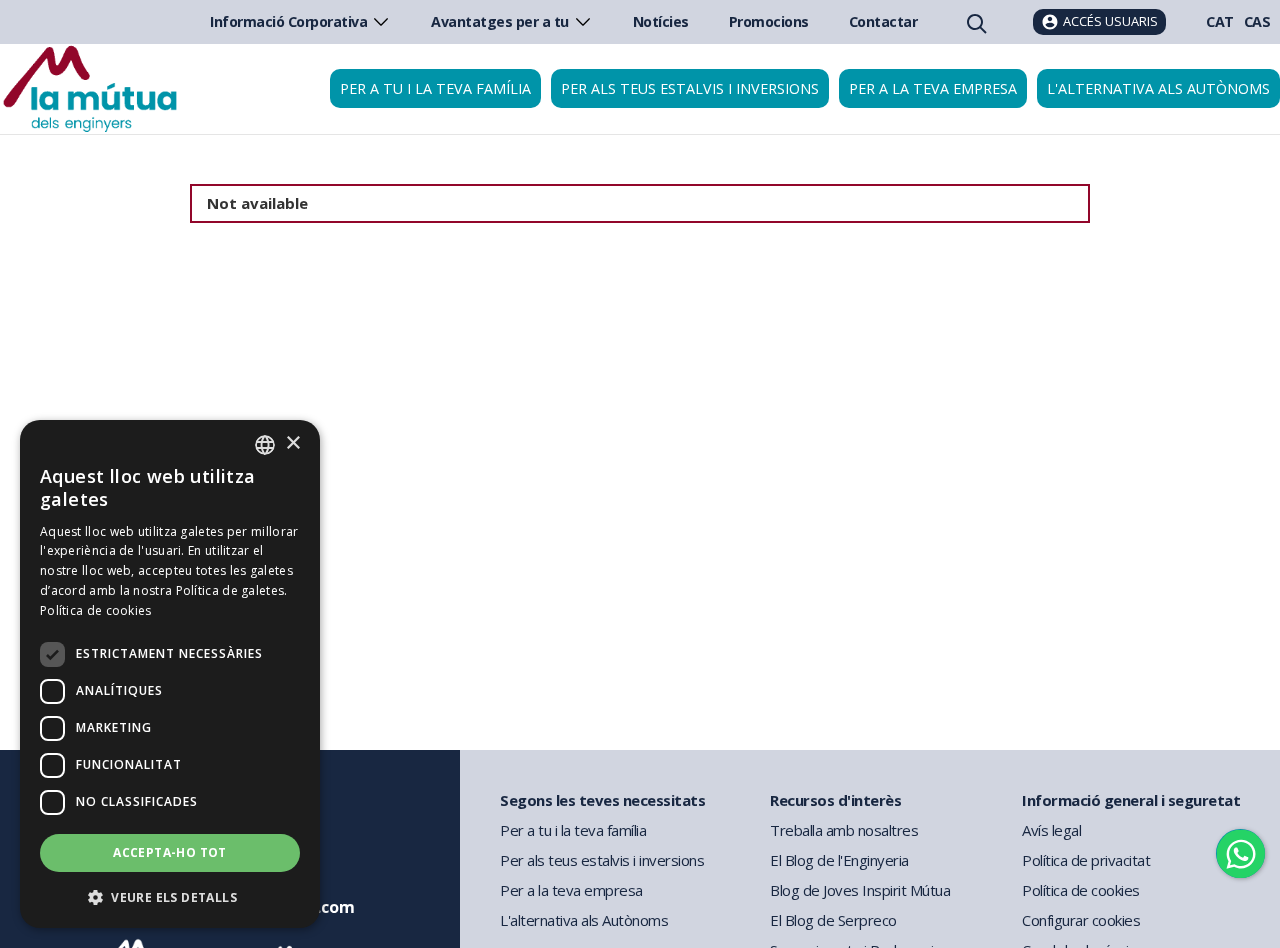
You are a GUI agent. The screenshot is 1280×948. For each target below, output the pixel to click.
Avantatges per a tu (500, 21)
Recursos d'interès (835, 800)
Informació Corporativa (288, 21)
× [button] (292, 443)
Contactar (883, 21)
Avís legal (1051, 830)
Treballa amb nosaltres (844, 830)
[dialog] (170, 674)
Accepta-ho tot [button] (170, 852)
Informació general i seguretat (1131, 800)
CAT (1220, 21)
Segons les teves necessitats (602, 800)
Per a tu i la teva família (435, 88)
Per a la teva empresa (933, 88)
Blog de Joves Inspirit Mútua (860, 890)
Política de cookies (1081, 890)
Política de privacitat (1086, 860)
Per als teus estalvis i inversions (690, 88)
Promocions (769, 21)
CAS (1257, 21)
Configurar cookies (1081, 920)
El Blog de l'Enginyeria (839, 860)
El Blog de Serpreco (833, 920)
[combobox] (265, 445)
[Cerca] (975, 22)
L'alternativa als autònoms (1158, 88)
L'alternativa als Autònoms (584, 920)
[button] (170, 896)
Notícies (661, 21)
